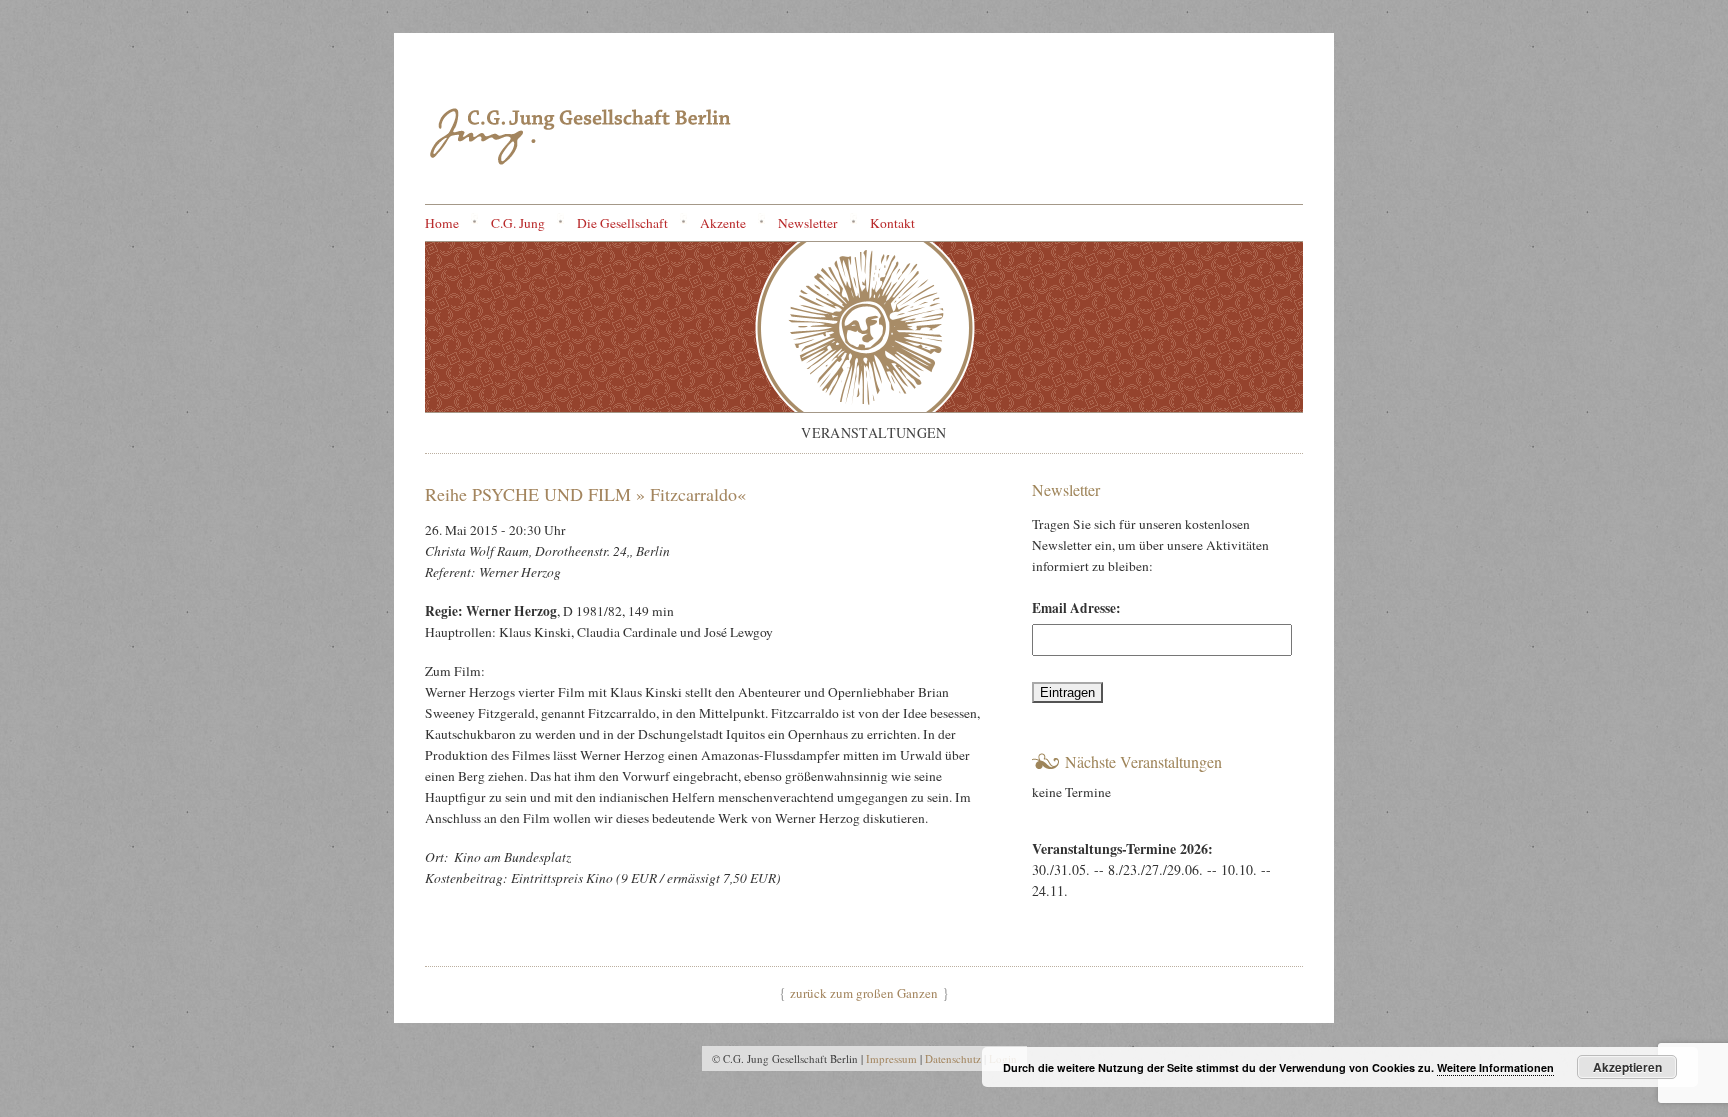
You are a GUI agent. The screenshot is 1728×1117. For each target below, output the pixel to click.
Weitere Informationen (1495, 1067)
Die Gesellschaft (622, 223)
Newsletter (808, 223)
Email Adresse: (1076, 608)
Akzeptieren (1627, 1067)
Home (442, 223)
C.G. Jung (518, 223)
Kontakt (892, 223)
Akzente (723, 223)
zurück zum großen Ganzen (864, 993)
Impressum (891, 1058)
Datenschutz (953, 1058)
